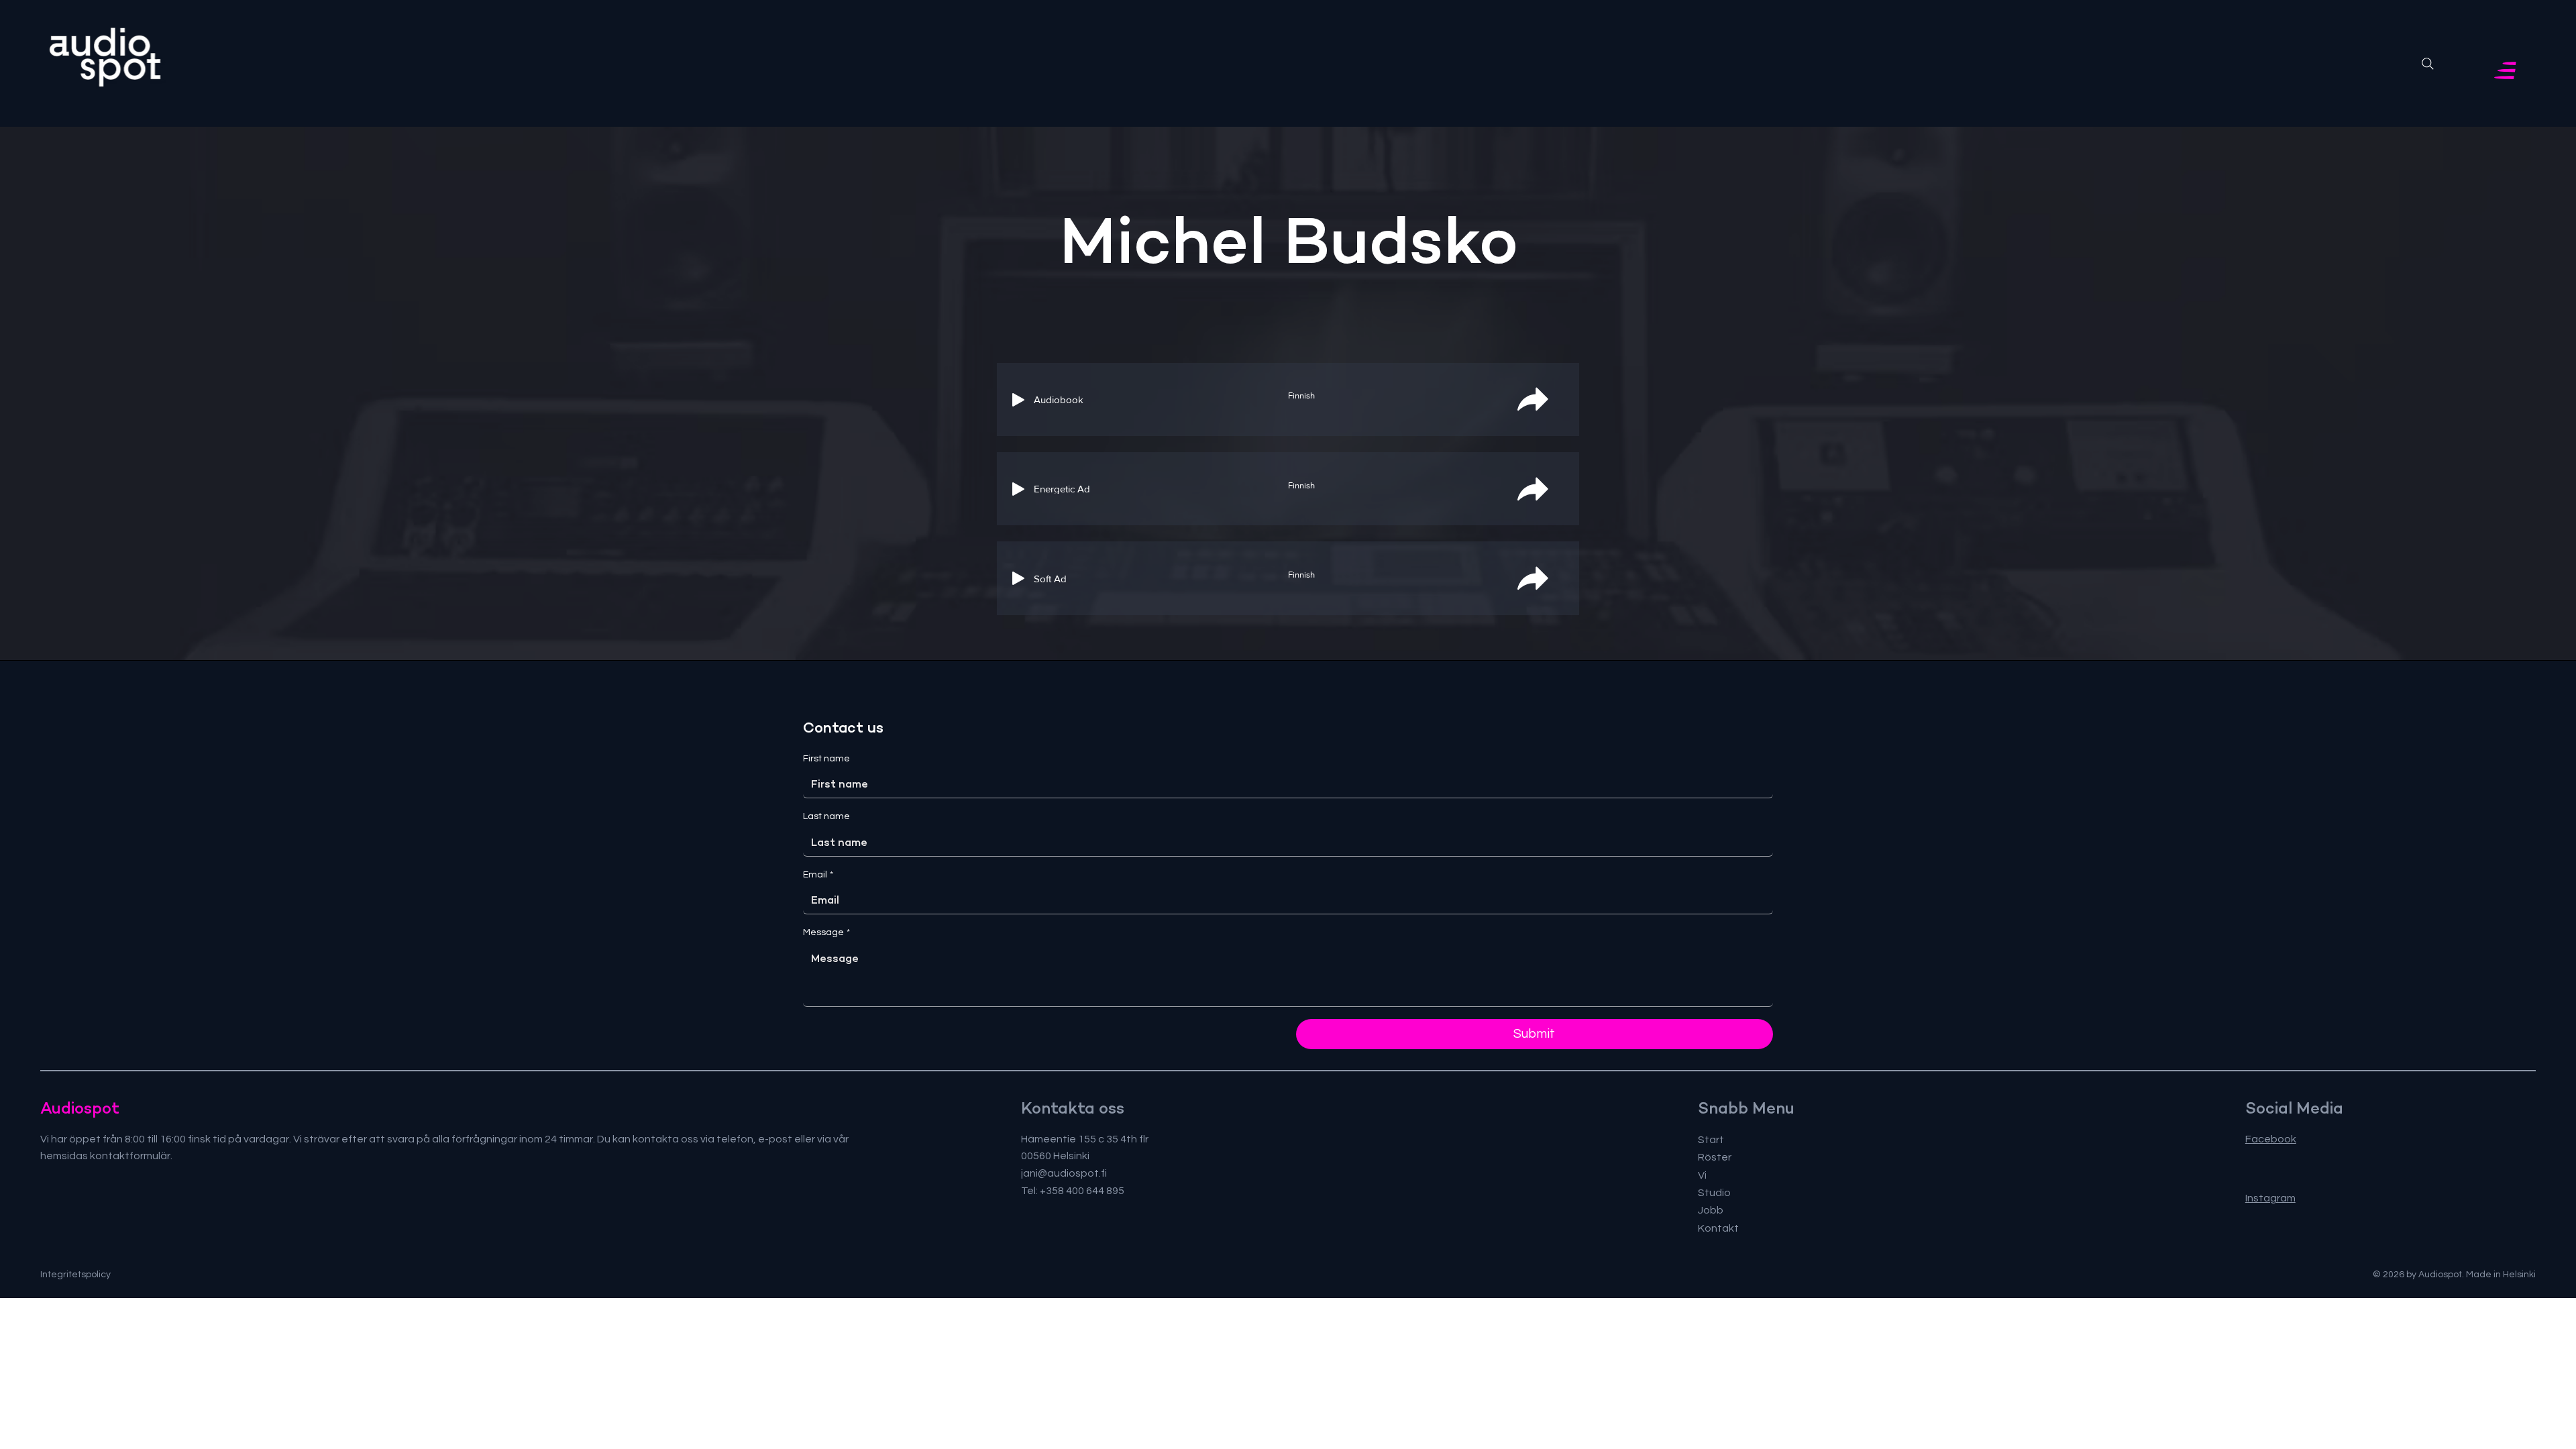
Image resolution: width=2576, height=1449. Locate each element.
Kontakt (1718, 1228)
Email (818, 875)
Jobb (1711, 1210)
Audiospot (80, 1108)
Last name (826, 816)
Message (826, 932)
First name (826, 759)
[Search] (2428, 64)
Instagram (2270, 1198)
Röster (1715, 1157)
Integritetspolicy (75, 1275)
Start (1711, 1140)
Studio (1714, 1193)
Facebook (2271, 1139)
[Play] (1018, 400)
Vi (1702, 1175)
